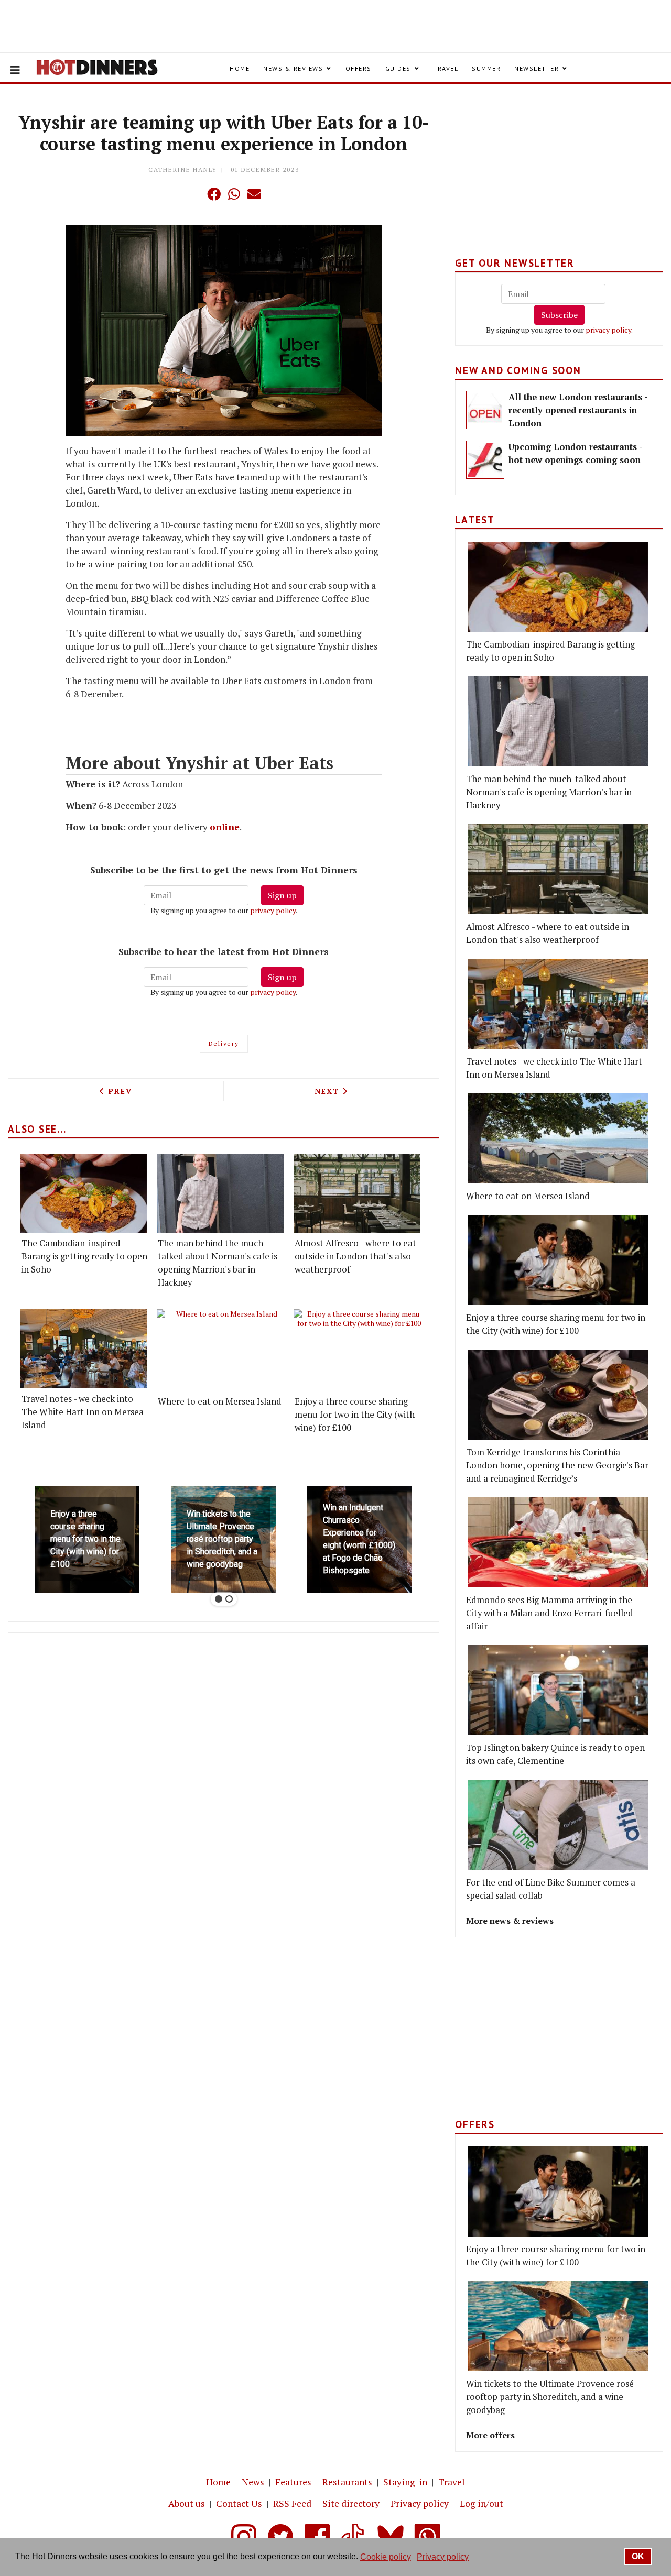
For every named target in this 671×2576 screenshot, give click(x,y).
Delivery (224, 1043)
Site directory (351, 2503)
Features (293, 2482)
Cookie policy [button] (386, 2557)
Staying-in (405, 2482)
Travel (446, 68)
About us (187, 2503)
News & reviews (293, 68)
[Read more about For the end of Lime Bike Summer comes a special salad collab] (558, 1825)
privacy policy (273, 910)
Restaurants (347, 2482)
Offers (359, 68)
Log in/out (481, 2503)
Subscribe (559, 315)
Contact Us (239, 2503)
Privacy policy (420, 2503)
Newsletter (537, 68)
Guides (398, 68)
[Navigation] (15, 70)
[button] (193, 194)
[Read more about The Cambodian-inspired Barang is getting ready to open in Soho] (84, 1193)
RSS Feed (292, 2503)
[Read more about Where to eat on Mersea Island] (222, 1350)
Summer (486, 68)
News (253, 2482)
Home (240, 68)
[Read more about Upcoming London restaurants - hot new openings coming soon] (485, 460)
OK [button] (638, 2556)
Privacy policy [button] (443, 2557)
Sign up (282, 895)
